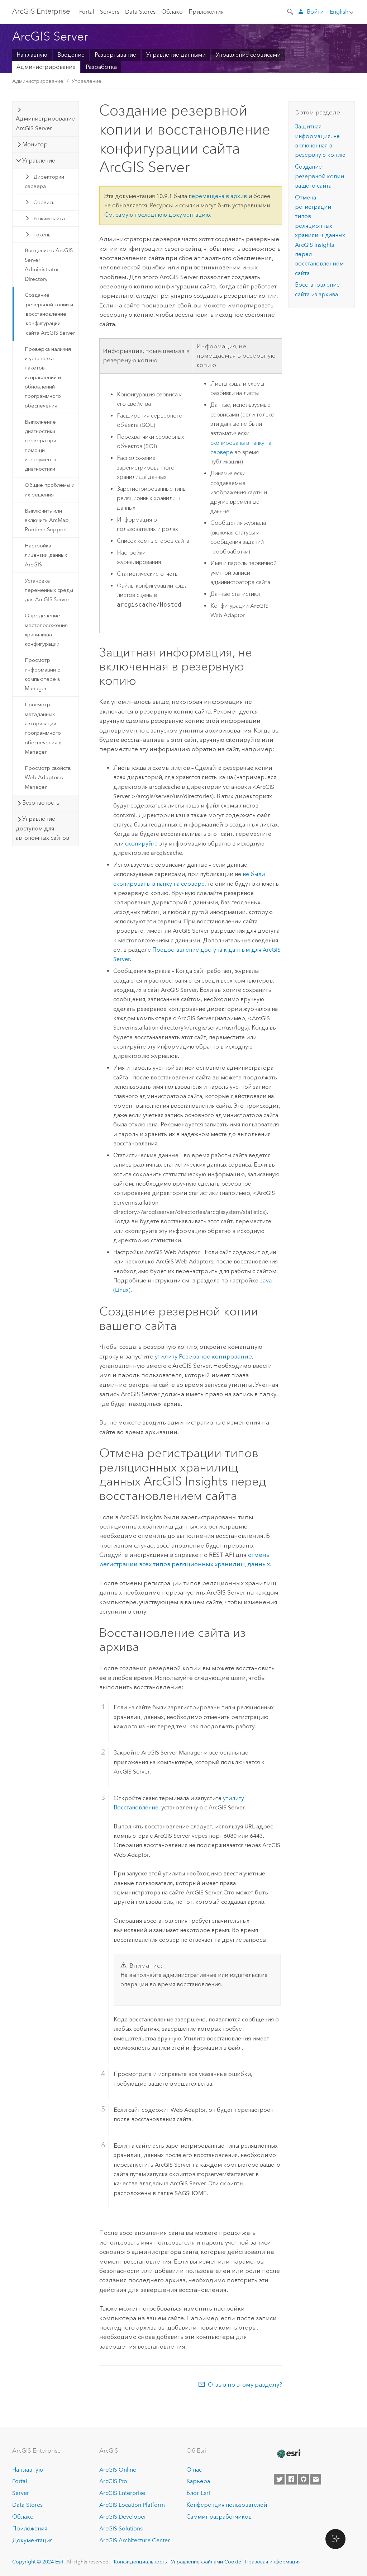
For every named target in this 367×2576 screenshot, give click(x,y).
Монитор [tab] (35, 144)
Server (21, 2493)
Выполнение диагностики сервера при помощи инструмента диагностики (40, 446)
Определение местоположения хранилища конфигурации (46, 630)
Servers (110, 12)
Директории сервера (44, 182)
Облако (172, 12)
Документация (32, 2540)
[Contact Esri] (316, 2479)
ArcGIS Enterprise (41, 11)
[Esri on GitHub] (304, 2479)
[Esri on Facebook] (291, 2479)
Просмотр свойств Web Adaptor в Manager (48, 778)
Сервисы (44, 202)
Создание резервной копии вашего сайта (320, 176)
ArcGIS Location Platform (132, 2505)
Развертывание (115, 55)
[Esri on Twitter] (279, 2479)
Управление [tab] (39, 161)
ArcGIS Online (118, 2470)
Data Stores (140, 12)
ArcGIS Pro (113, 2481)
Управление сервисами (248, 55)
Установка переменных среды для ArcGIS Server (49, 590)
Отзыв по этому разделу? (245, 2384)
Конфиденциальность (140, 2562)
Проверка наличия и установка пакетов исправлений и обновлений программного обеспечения (48, 377)
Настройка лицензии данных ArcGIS (46, 555)
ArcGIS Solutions (121, 2528)
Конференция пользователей (227, 2505)
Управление (87, 81)
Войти (315, 12)
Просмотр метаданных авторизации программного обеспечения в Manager (43, 728)
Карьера (198, 2481)
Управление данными (176, 55)
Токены (42, 235)
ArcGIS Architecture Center (135, 2540)
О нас (194, 2470)
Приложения (206, 12)
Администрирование (46, 67)
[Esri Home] (289, 2454)
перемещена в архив (218, 196)
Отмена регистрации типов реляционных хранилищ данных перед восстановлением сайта (320, 235)
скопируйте (141, 844)
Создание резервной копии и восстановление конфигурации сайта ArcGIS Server (50, 314)
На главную (32, 55)
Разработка (101, 67)
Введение (71, 55)
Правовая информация (273, 2562)
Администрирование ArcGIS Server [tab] (45, 123)
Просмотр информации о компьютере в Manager (43, 674)
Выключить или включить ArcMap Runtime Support (47, 520)
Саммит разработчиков (219, 2517)
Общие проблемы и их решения (50, 490)
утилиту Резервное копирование (203, 1356)
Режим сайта (49, 218)
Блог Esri (198, 2493)
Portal (87, 12)
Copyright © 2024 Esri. (39, 2562)
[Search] (291, 11)
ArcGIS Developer (123, 2517)
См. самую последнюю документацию (157, 215)
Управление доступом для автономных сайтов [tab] (42, 828)
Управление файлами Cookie (206, 2562)
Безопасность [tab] (41, 803)
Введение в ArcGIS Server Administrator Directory (49, 265)
